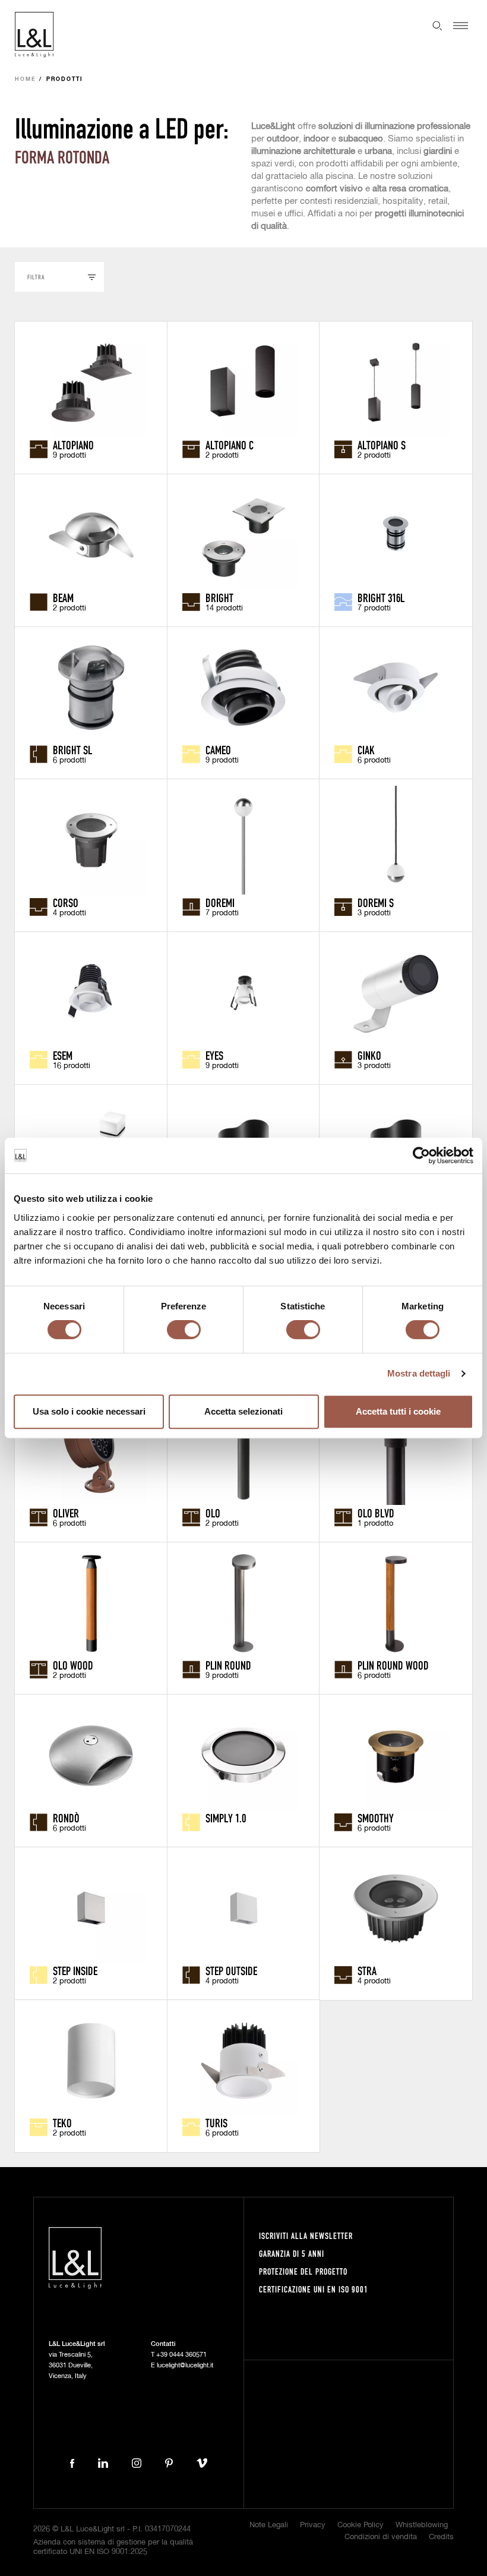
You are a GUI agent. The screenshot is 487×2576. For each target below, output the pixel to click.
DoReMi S (376, 902)
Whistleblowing (422, 2525)
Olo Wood (73, 1665)
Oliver (66, 1513)
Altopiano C (230, 445)
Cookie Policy (360, 2525)
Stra (367, 1970)
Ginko (369, 1055)
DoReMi (220, 902)
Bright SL (72, 750)
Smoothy (376, 1818)
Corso (66, 902)
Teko (62, 2122)
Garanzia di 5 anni (292, 2254)
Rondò (66, 1818)
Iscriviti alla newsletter (306, 2236)
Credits (441, 2537)
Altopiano (73, 445)
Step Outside (231, 1970)
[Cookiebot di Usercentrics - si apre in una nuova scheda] (421, 1155)
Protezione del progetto (303, 2271)
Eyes (214, 1055)
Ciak (366, 750)
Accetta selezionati (243, 1411)
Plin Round (228, 1665)
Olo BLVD (376, 1513)
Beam (63, 597)
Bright (219, 597)
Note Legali (269, 2525)
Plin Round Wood (393, 1665)
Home (26, 79)
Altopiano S (382, 445)
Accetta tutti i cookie (398, 1411)
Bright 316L (381, 597)
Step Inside (75, 1970)
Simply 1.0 (226, 1818)
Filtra (36, 277)
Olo (213, 1513)
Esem (63, 1055)
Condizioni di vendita (381, 2537)
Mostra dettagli (419, 1373)
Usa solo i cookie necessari (89, 1411)
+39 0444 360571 (181, 2355)
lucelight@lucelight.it (185, 2365)
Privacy (313, 2525)
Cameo (218, 750)
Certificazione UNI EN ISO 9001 (314, 2289)
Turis (216, 2122)
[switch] (184, 1330)
